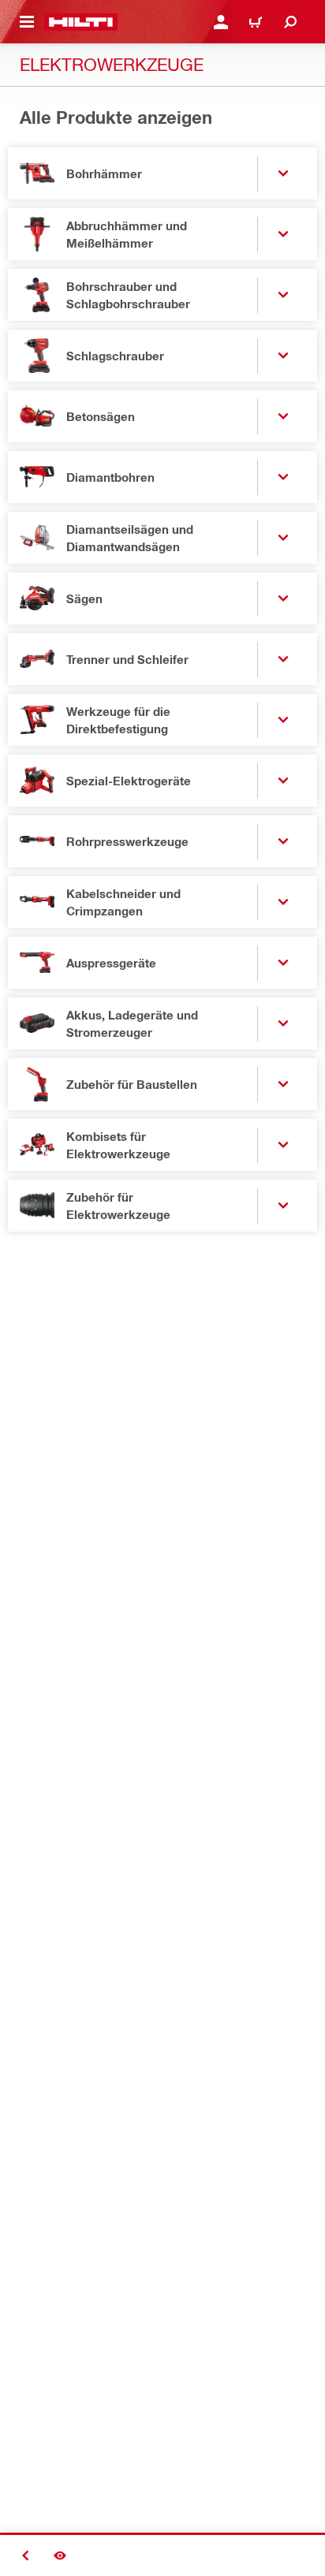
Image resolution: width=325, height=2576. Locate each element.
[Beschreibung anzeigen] (60, 2555)
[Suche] (290, 22)
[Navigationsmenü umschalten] (27, 22)
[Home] (81, 22)
